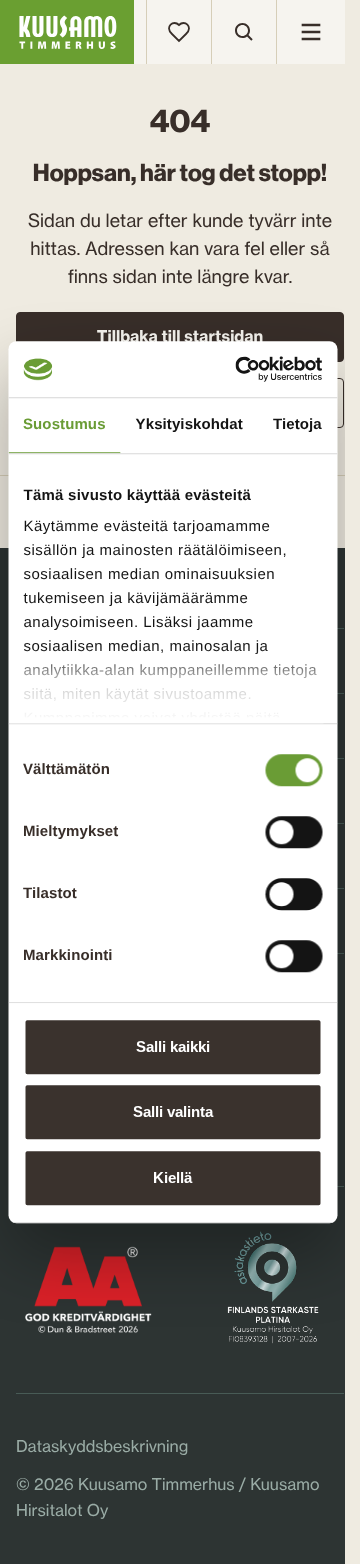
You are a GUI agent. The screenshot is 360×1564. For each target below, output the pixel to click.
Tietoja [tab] (297, 424)
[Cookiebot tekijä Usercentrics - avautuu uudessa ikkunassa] (241, 369)
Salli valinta (173, 1111)
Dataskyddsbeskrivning (102, 1446)
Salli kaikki (173, 1046)
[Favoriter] (179, 32)
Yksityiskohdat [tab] (189, 424)
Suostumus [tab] (64, 424)
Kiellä (172, 1177)
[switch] (293, 827)
